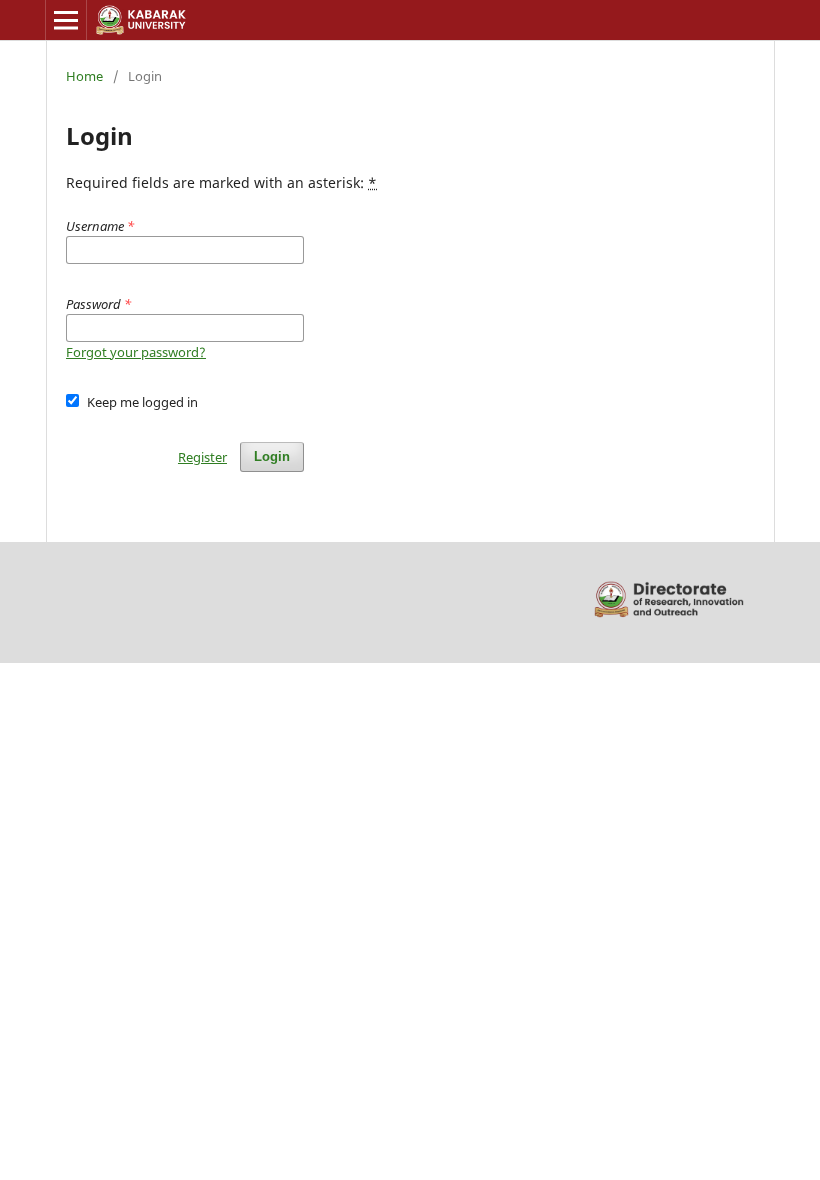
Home (84, 76)
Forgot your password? (136, 352)
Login (272, 456)
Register (202, 457)
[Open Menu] (66, 20)
